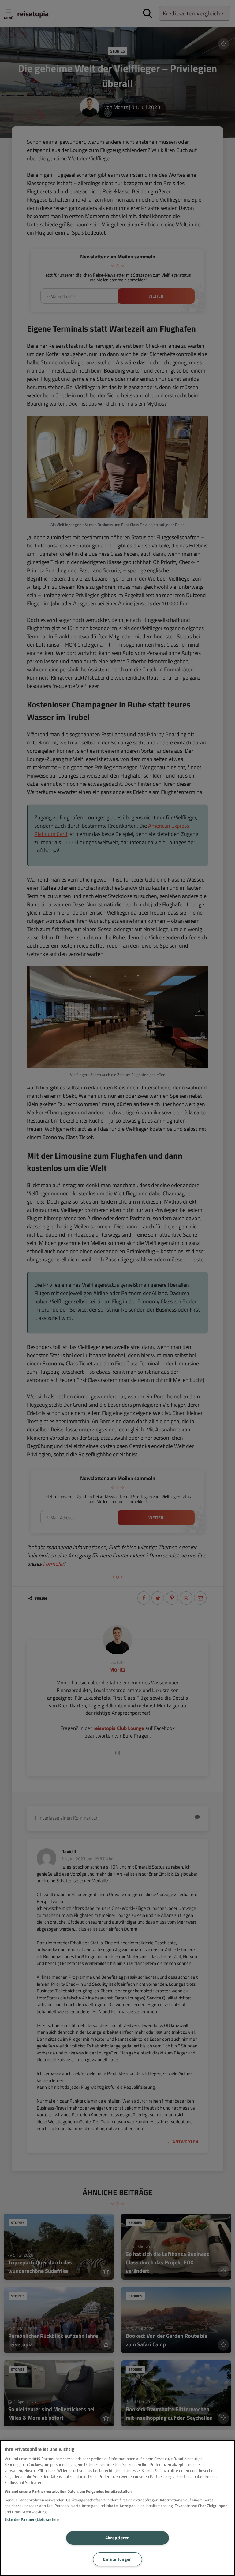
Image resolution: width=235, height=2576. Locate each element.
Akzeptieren (117, 2538)
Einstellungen (117, 2559)
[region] (117, 2508)
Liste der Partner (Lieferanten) (32, 2519)
